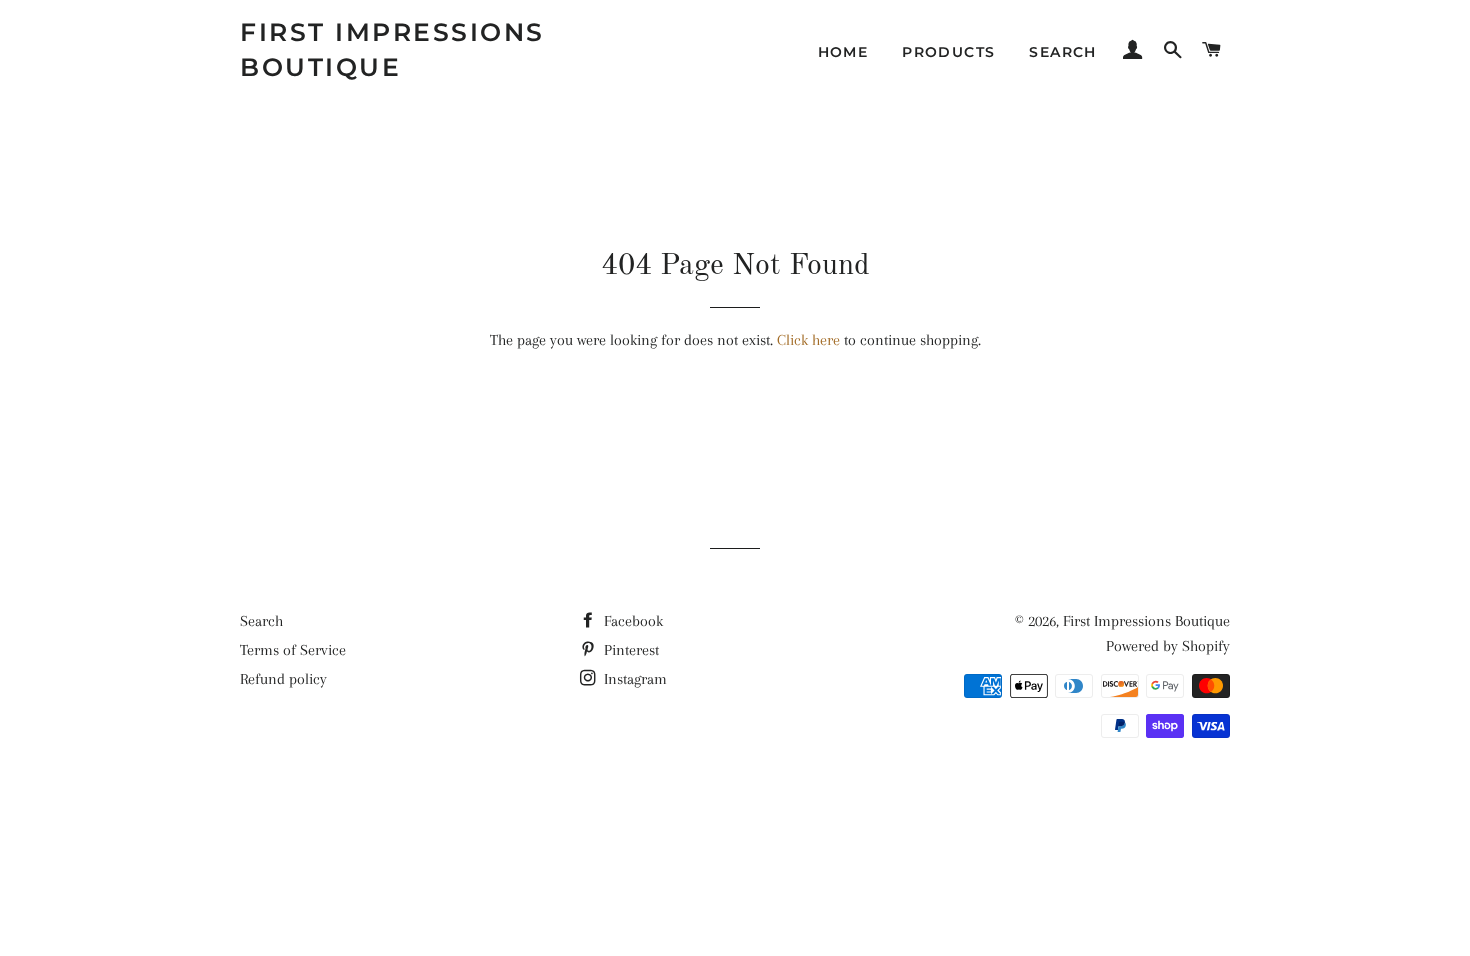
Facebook (631, 621)
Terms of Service (293, 650)
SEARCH (1062, 52)
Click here (808, 340)
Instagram (633, 679)
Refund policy (283, 679)
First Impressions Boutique (392, 49)
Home (843, 52)
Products (948, 52)
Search (261, 621)
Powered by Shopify (1168, 646)
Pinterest (629, 650)
